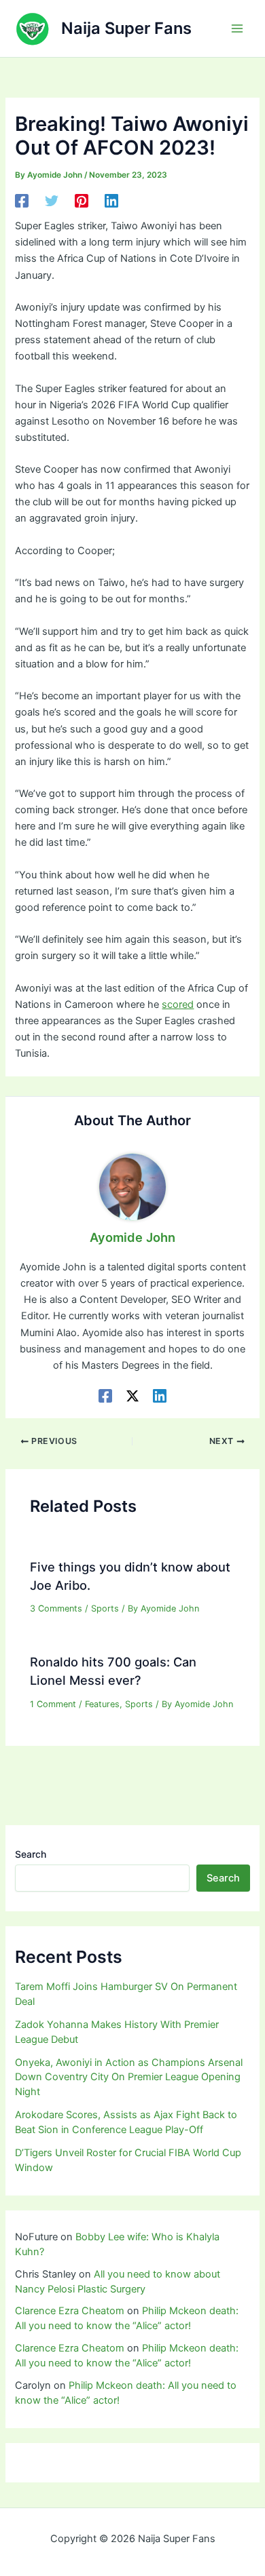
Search (31, 1854)
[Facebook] (22, 201)
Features (102, 1704)
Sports (105, 1608)
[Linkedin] (111, 201)
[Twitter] (52, 201)
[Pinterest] (82, 201)
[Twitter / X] (132, 1396)
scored (178, 1004)
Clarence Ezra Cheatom (70, 2311)
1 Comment (53, 1704)
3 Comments (56, 1608)
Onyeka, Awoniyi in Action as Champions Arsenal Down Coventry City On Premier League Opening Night (129, 2077)
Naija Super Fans (126, 28)
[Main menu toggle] (237, 28)
